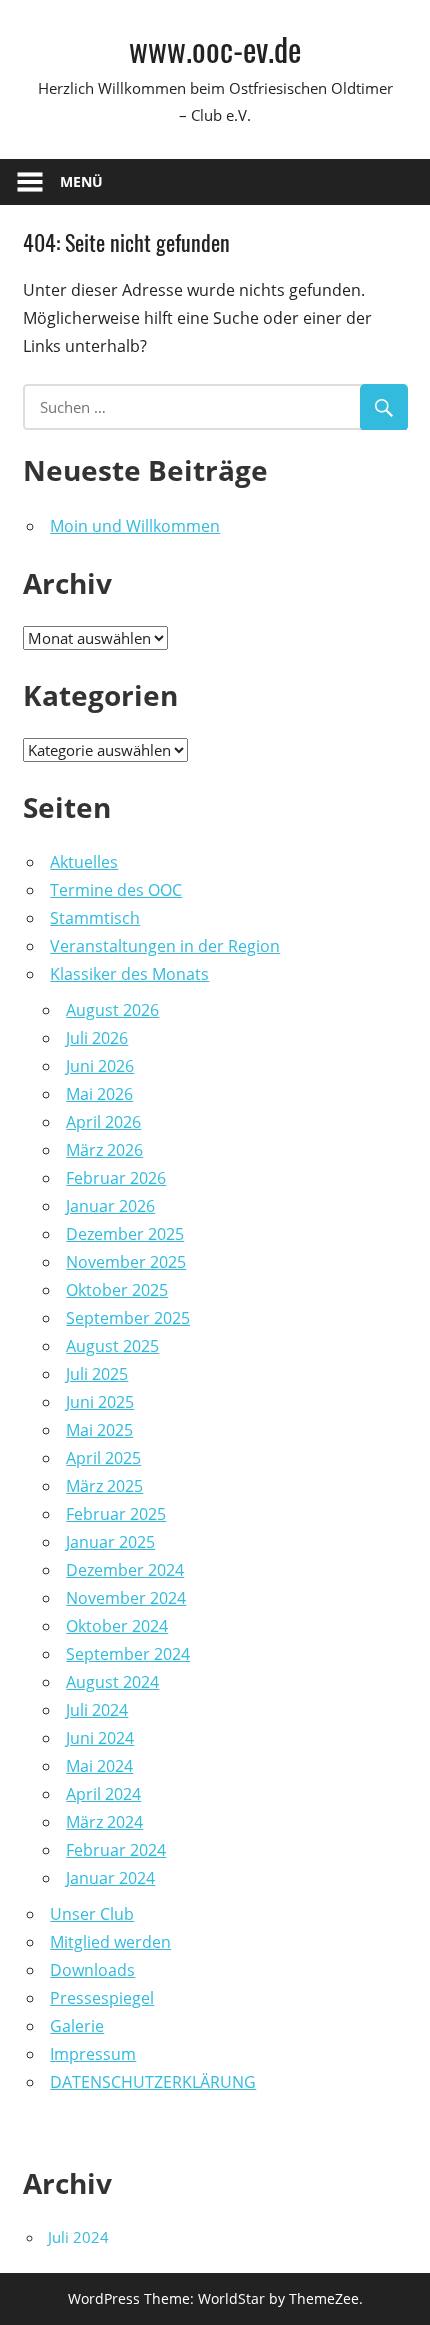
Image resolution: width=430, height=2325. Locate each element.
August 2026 (112, 1010)
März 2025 (104, 1486)
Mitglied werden (110, 1942)
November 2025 (126, 1262)
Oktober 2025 (117, 1290)
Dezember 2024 (125, 1570)
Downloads (92, 1970)
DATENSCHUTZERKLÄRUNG (153, 2082)
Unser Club (92, 1914)
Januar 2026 (110, 1206)
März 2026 (104, 1150)
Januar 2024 (110, 1878)
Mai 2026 (99, 1094)
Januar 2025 (110, 1542)
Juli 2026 (97, 1038)
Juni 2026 (100, 1066)
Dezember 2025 (125, 1234)
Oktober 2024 (117, 1626)
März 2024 (104, 1822)
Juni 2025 (100, 1402)
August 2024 (112, 1682)
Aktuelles (84, 862)
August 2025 (112, 1346)
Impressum (93, 2054)
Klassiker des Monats (129, 974)
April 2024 (103, 1794)
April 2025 (103, 1458)
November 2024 (126, 1598)
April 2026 (103, 1122)
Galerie (77, 2026)
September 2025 (128, 1318)
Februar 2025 (116, 1514)
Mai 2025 (99, 1430)
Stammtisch (95, 918)
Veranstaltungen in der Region (165, 946)
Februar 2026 (116, 1178)
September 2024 (128, 1654)
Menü (81, 181)
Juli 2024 (97, 1710)
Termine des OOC (116, 890)
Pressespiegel (102, 1998)
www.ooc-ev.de (215, 48)
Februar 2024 (116, 1850)
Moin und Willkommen (135, 526)
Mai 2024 (99, 1766)
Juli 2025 (97, 1374)
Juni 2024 (100, 1738)
